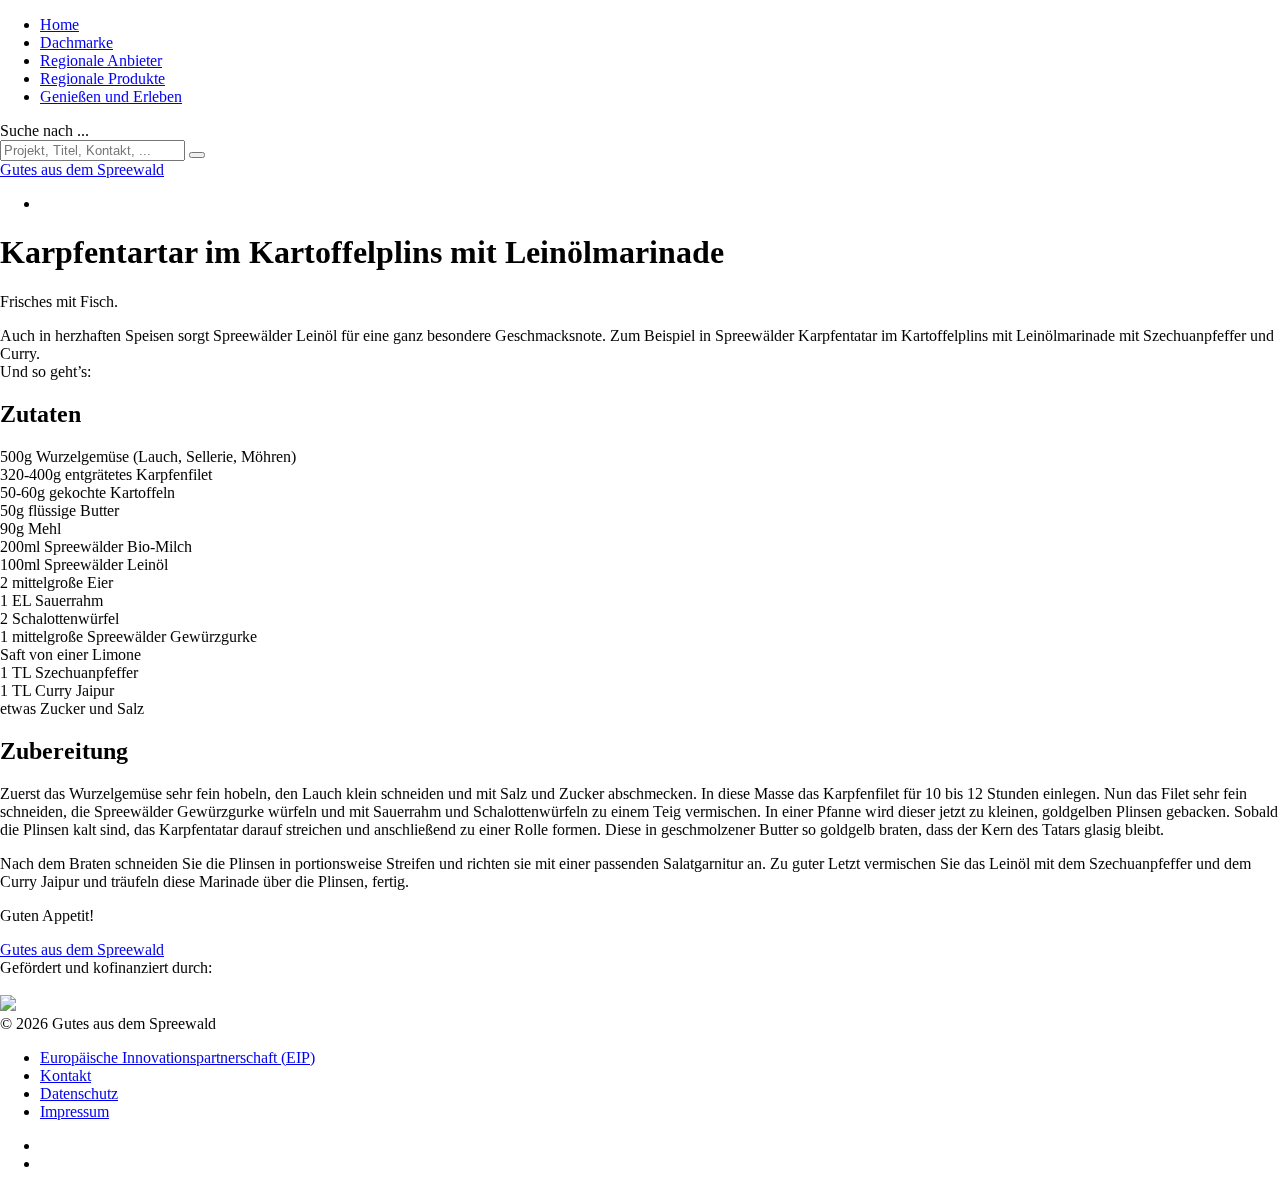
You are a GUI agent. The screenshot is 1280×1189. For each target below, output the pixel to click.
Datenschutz (79, 1093)
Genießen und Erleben (111, 96)
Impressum (74, 1111)
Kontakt (65, 1075)
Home (59, 24)
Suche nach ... (44, 130)
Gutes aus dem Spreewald (82, 949)
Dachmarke (76, 42)
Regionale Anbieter (101, 60)
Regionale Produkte (102, 78)
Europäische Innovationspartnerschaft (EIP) (177, 1057)
